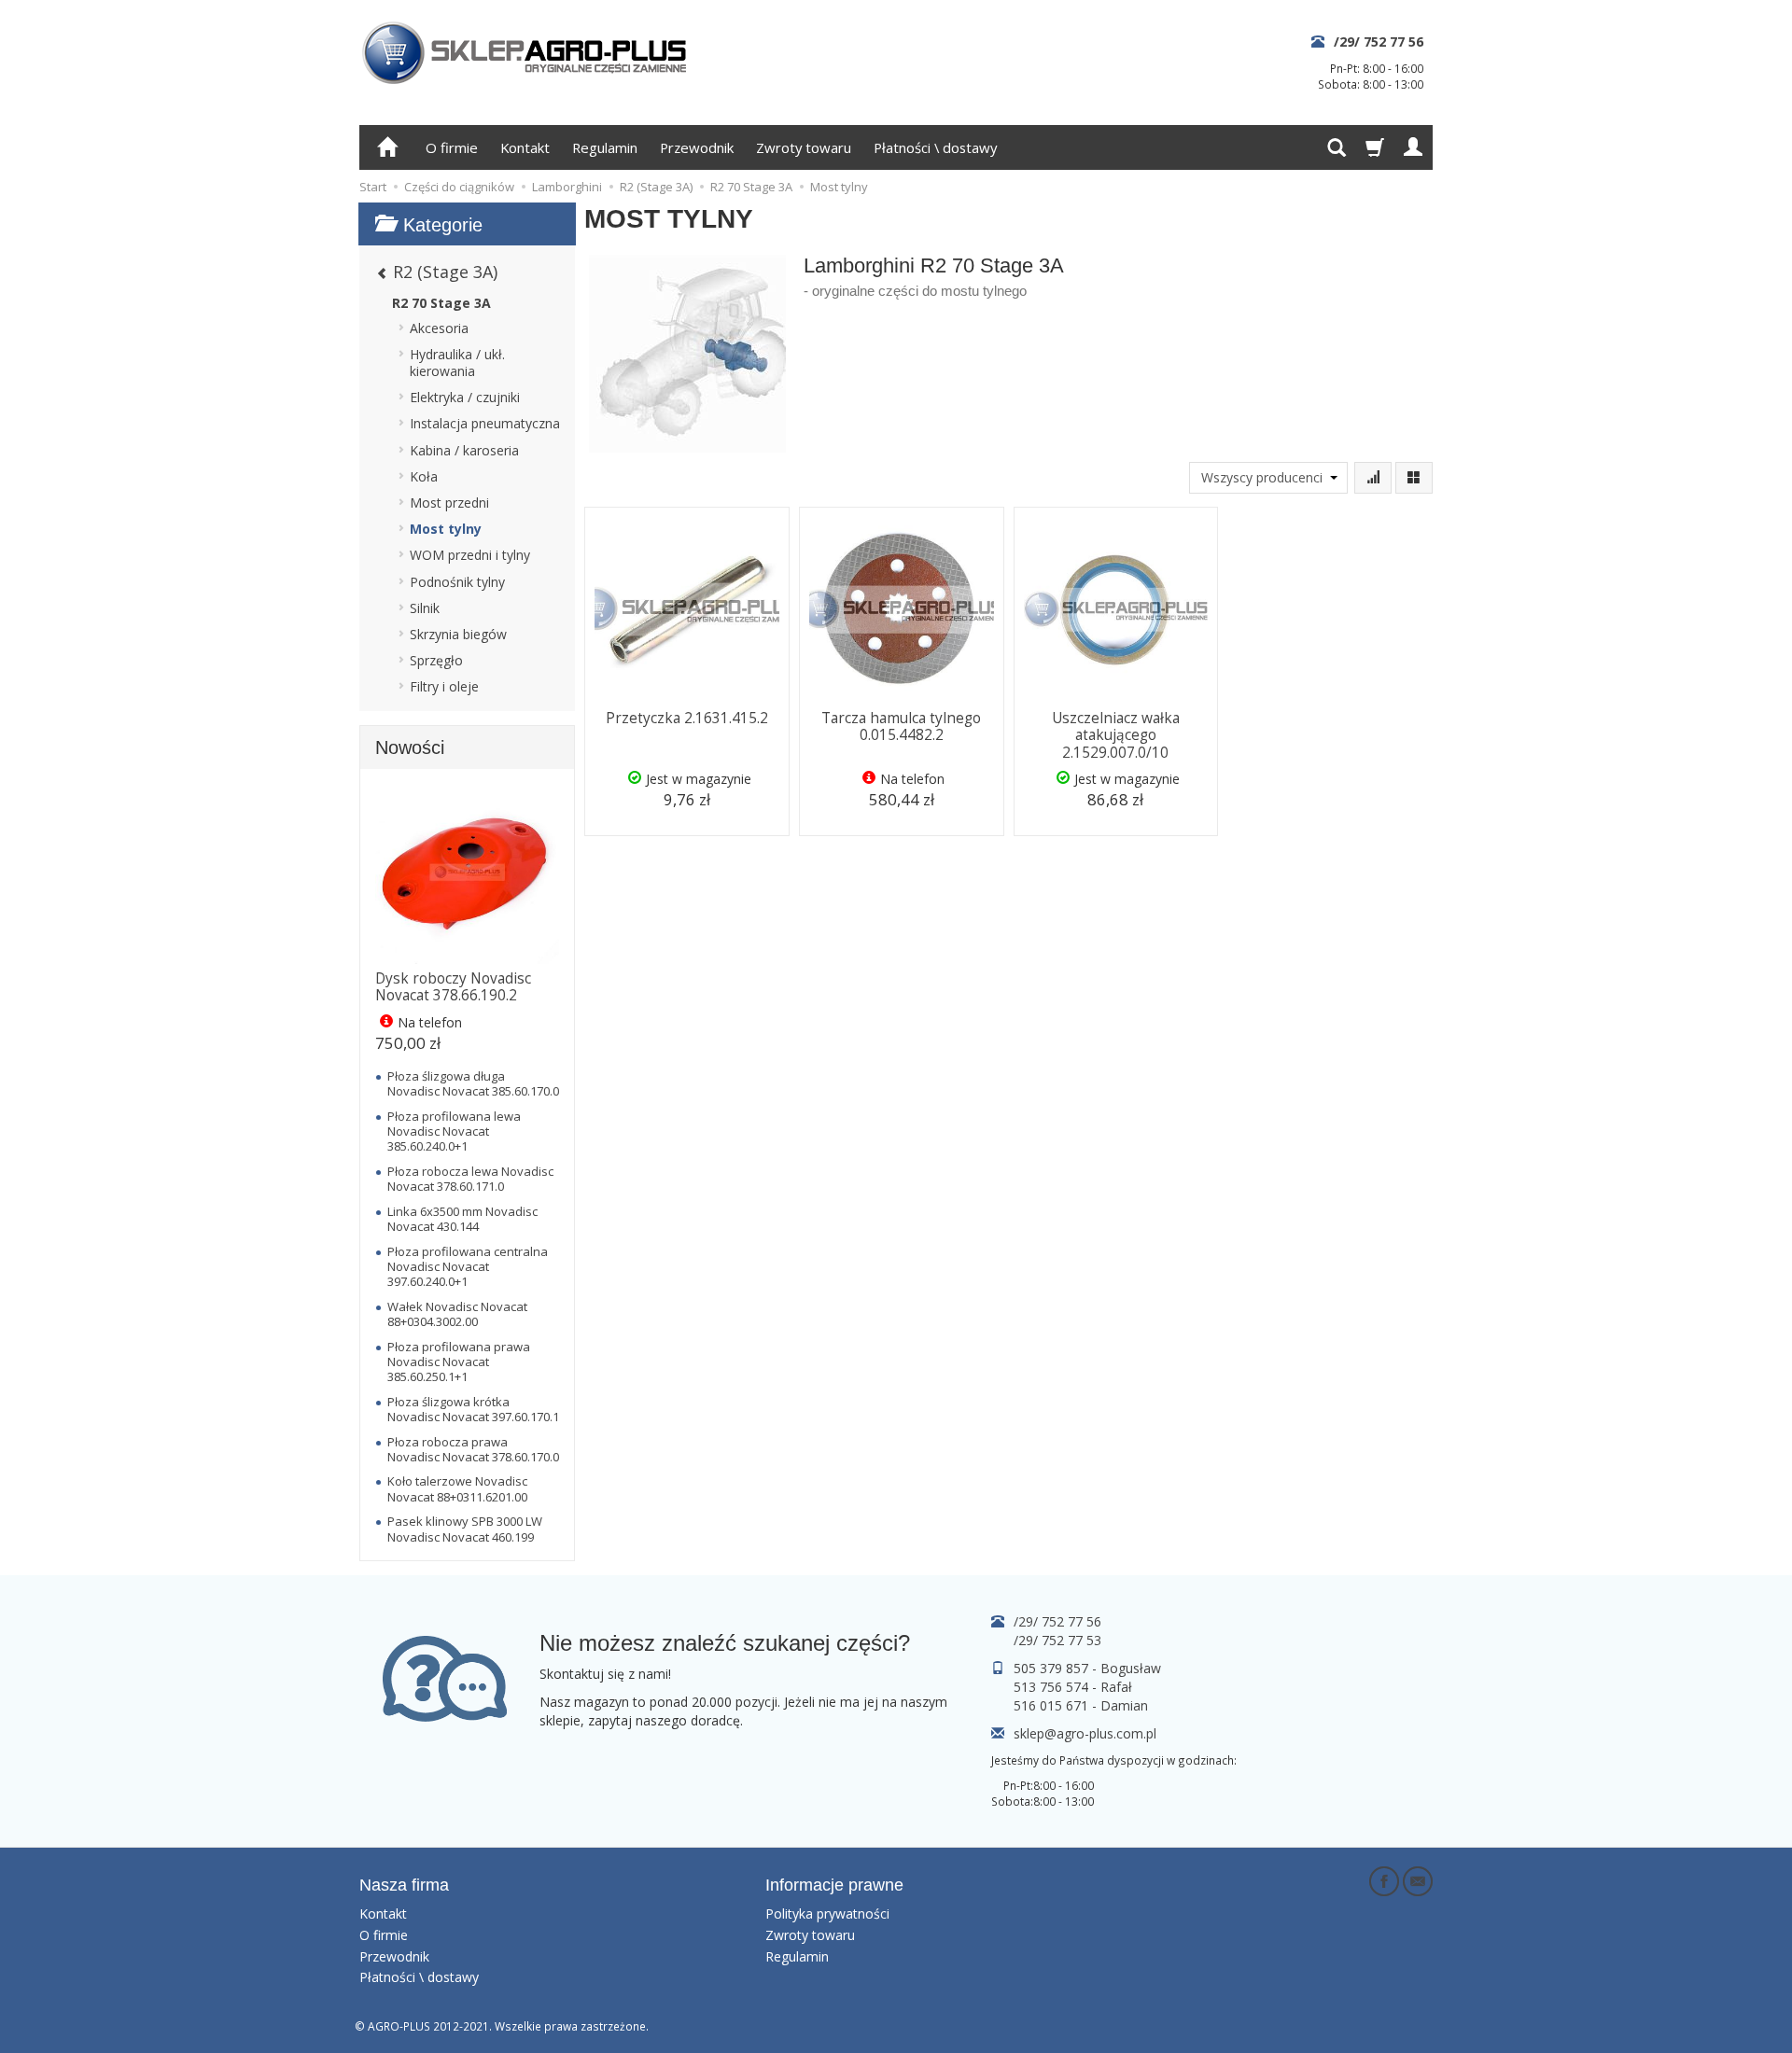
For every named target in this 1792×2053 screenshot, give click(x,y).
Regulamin (605, 147)
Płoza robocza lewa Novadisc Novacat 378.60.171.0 (470, 1179)
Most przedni (449, 503)
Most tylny (446, 529)
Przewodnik (697, 147)
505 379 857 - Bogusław (1087, 1668)
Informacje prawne (834, 1885)
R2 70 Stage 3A (441, 303)
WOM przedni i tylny (470, 555)
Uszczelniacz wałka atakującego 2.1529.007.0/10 (1116, 735)
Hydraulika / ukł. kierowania (457, 363)
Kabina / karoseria (464, 450)
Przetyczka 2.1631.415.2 (687, 718)
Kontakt (525, 147)
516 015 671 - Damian (1081, 1705)
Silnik (425, 608)
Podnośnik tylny (457, 582)
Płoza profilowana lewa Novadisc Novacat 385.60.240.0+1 (454, 1131)
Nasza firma (404, 1885)
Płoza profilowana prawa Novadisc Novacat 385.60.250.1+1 (459, 1362)
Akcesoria (439, 328)
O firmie (452, 147)
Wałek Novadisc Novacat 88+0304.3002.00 (457, 1314)
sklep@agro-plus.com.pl (1085, 1733)
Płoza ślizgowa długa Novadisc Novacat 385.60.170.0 (473, 1083)
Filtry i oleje (444, 686)
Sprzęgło (436, 660)
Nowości (410, 747)
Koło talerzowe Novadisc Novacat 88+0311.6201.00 (457, 1488)
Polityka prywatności (827, 1913)
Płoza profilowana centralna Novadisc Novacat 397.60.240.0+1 (468, 1267)
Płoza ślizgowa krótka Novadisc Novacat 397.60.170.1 (473, 1409)
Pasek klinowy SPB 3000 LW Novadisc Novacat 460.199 (465, 1529)
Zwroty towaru (804, 147)
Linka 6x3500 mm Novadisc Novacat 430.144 (462, 1219)
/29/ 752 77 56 (1379, 42)
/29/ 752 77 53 (1057, 1640)
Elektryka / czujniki (465, 397)
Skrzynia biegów (458, 634)
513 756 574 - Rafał (1073, 1687)
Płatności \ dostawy (935, 147)
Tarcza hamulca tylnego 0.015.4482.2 (901, 726)
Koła (424, 476)
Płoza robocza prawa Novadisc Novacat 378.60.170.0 (473, 1449)
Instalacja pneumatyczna (485, 423)
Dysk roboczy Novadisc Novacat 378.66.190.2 (453, 987)
